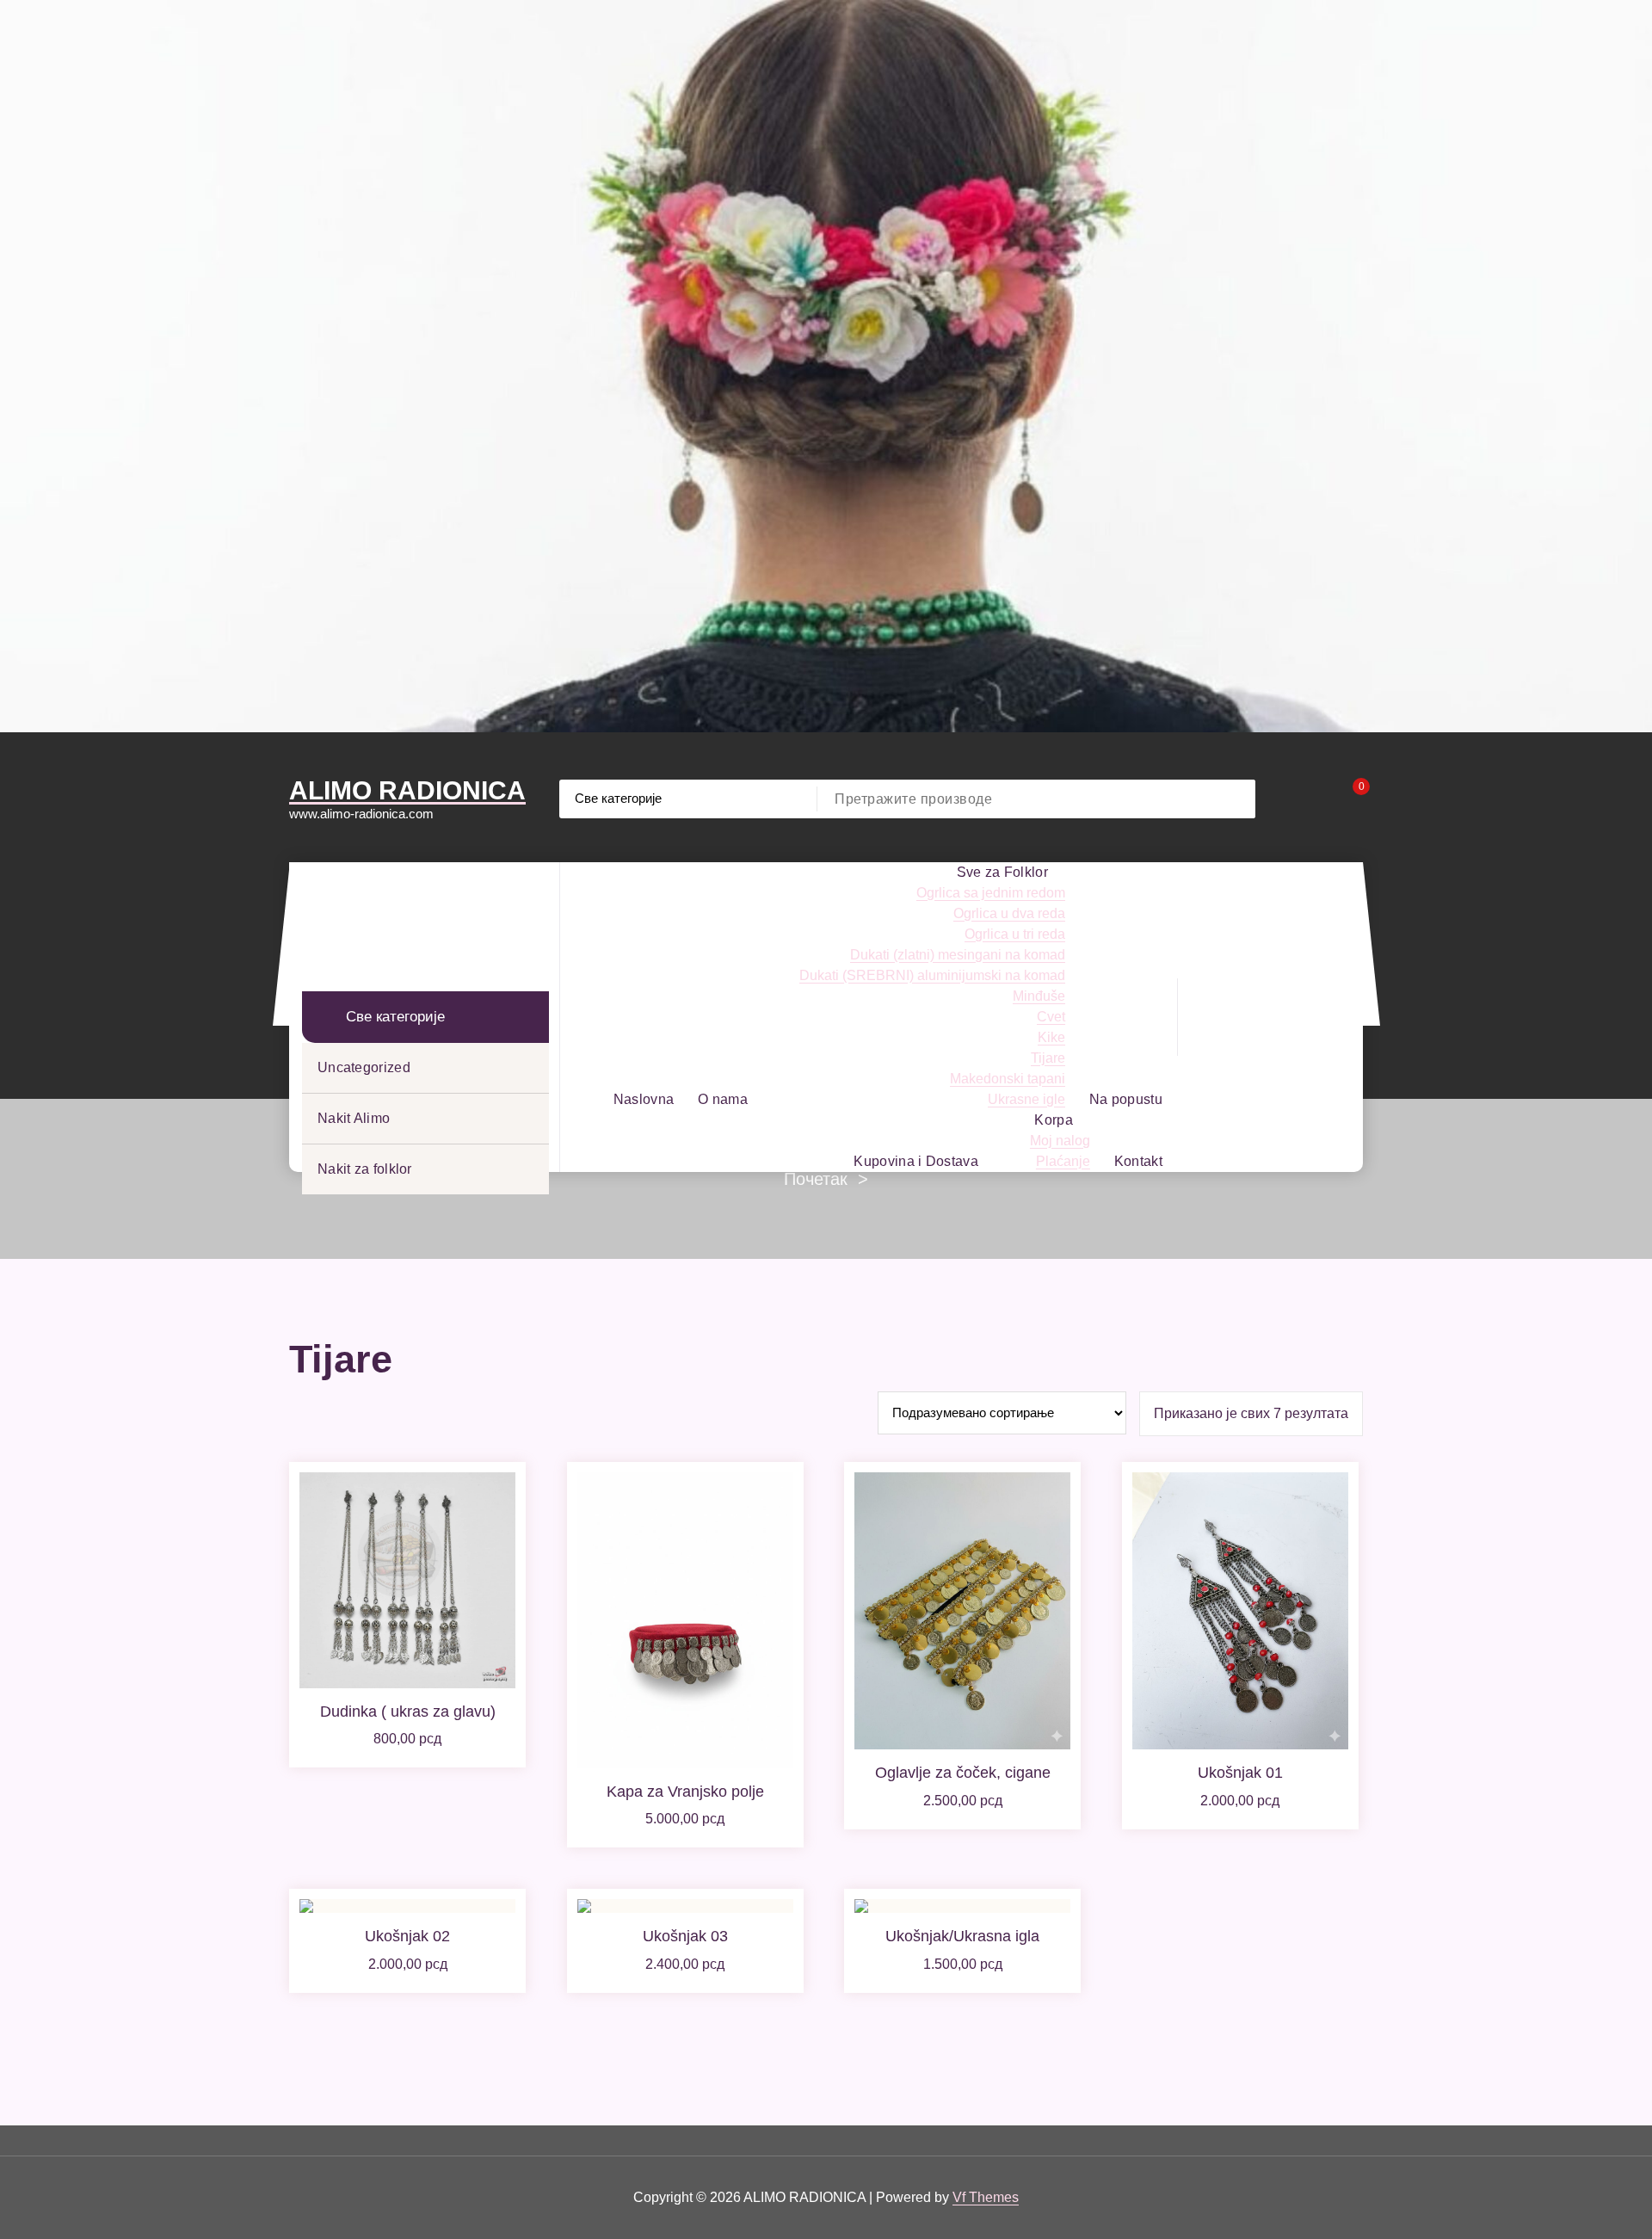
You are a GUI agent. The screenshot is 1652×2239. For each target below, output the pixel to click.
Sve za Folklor (1002, 872)
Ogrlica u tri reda (1015, 934)
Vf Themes (986, 2197)
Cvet (1051, 1017)
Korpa (1054, 1120)
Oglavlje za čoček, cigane (963, 1773)
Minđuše (1039, 996)
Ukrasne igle (1026, 1099)
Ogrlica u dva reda (1009, 913)
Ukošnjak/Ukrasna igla (962, 1936)
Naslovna (644, 1099)
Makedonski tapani (1008, 1079)
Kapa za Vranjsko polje (685, 1792)
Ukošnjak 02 (407, 1936)
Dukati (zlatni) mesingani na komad (958, 955)
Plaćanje (1063, 1161)
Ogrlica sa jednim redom (991, 893)
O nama (723, 1099)
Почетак (816, 1179)
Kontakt (1138, 1161)
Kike (1051, 1037)
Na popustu (1126, 1099)
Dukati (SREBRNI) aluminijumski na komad (932, 975)
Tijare (1048, 1058)
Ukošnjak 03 (685, 1936)
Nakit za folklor (365, 1169)
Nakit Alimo (354, 1118)
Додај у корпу (408, 1763)
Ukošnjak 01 (1240, 1773)
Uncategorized (364, 1067)
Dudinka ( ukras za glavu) (408, 1712)
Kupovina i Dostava (915, 1161)
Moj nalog (1060, 1141)
